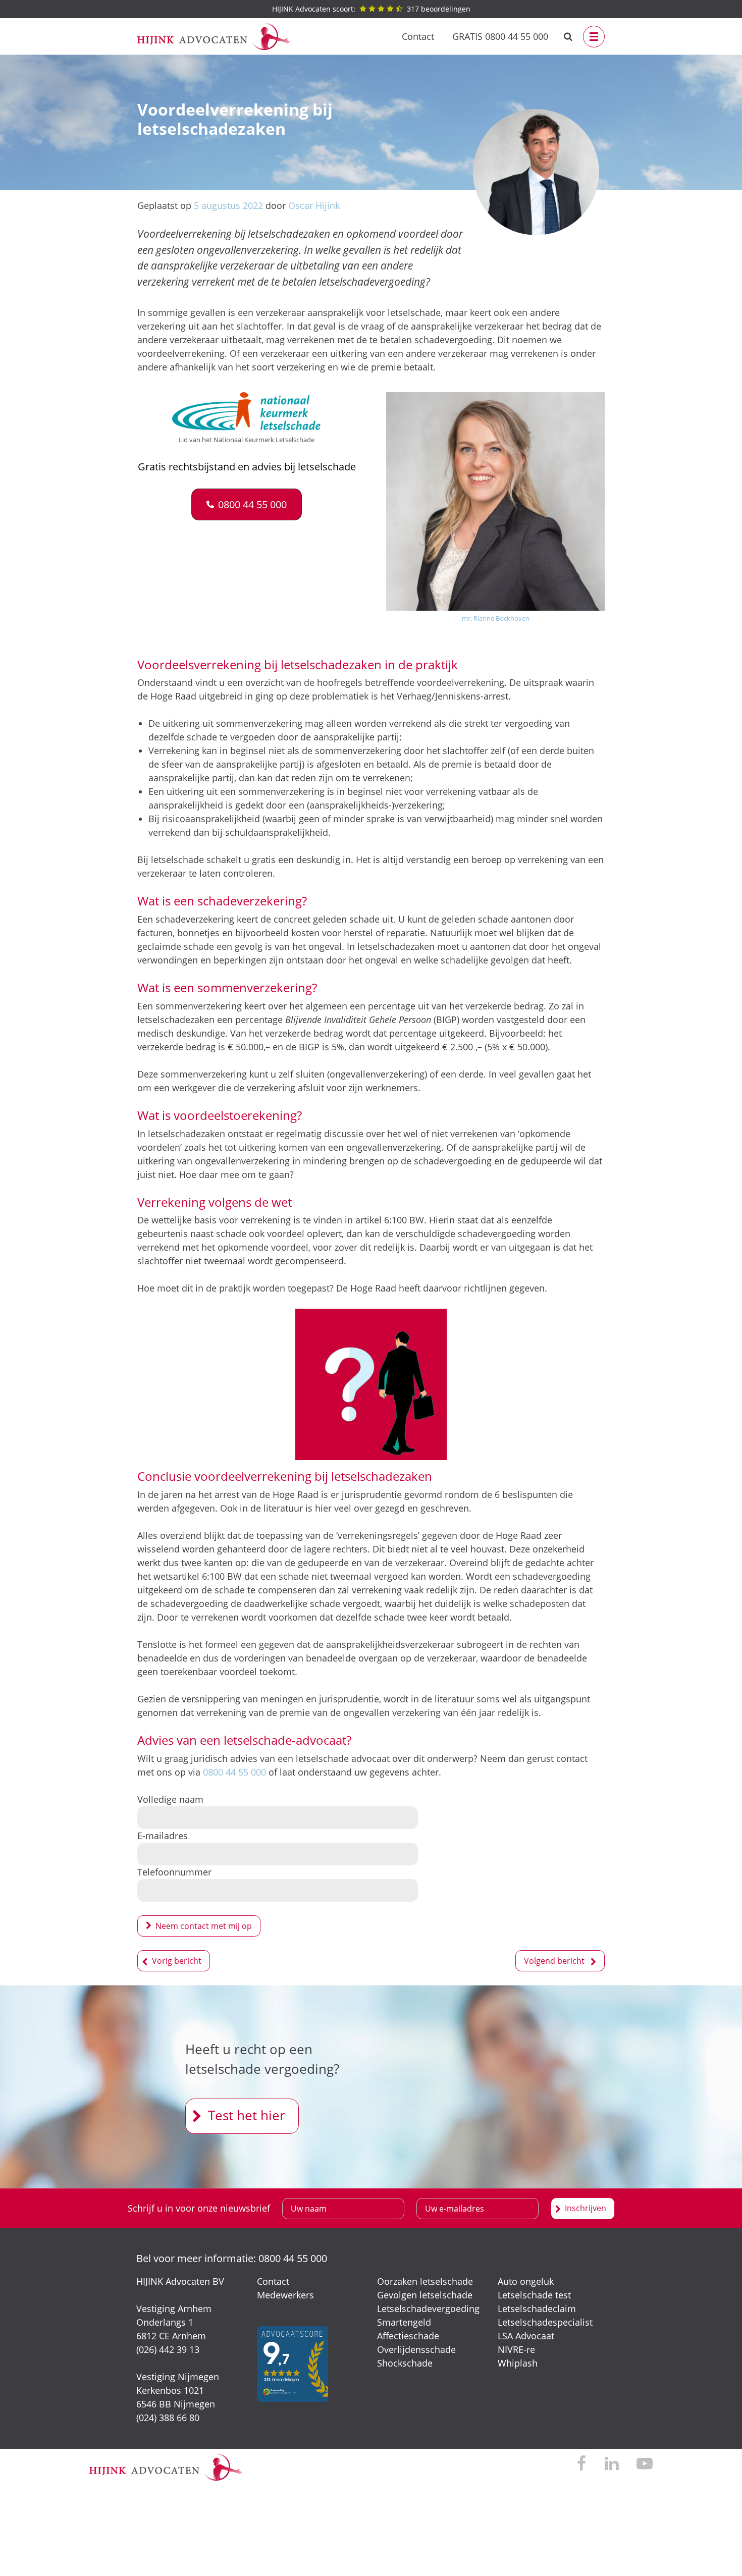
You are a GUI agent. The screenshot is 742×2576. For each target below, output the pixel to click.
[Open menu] (594, 37)
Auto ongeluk (526, 2281)
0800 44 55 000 (234, 1772)
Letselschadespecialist (545, 2322)
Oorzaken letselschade (425, 2281)
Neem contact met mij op (204, 1926)
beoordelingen (371, 9)
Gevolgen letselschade (425, 2295)
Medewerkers (285, 2295)
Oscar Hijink (314, 205)
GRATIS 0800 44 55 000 (500, 36)
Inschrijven (586, 2208)
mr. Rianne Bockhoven (496, 618)
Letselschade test (534, 2295)
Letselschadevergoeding (428, 2309)
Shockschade (405, 2363)
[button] (247, 504)
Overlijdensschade (416, 2349)
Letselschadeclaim (537, 2309)
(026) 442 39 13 (168, 2349)
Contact (418, 36)
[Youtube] (645, 2464)
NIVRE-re (516, 2349)
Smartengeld (404, 2322)
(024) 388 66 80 (168, 2418)
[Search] (568, 37)
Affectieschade (408, 2336)
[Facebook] (582, 2464)
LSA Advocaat (526, 2336)
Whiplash (518, 2363)
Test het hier (247, 2115)
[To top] (719, 2553)
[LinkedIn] (612, 2464)
